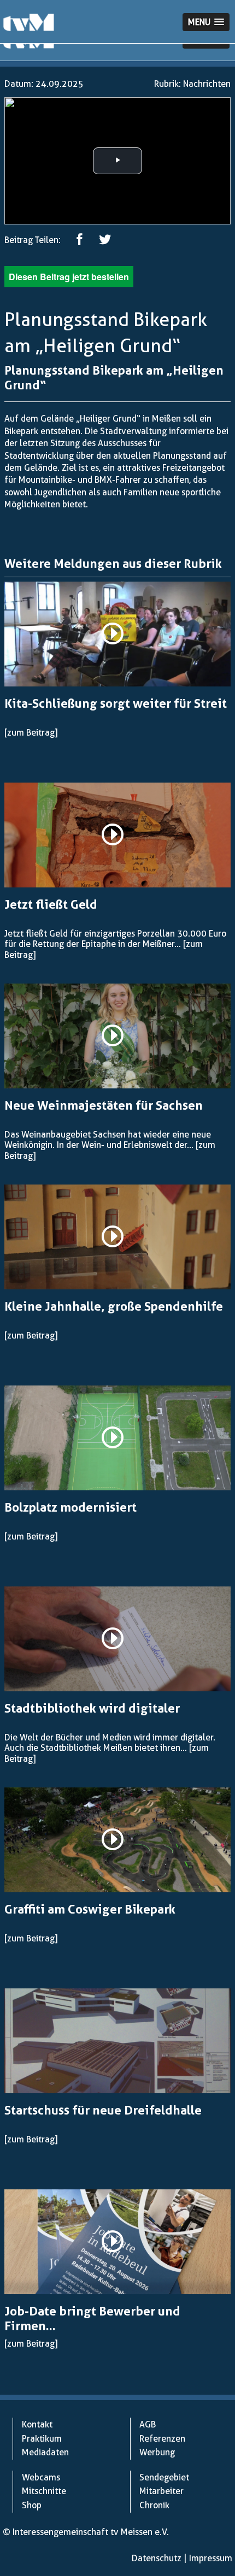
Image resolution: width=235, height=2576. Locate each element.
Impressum (211, 2558)
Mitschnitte (44, 2491)
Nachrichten (207, 84)
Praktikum (42, 2439)
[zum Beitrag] (31, 733)
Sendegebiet (164, 2477)
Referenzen (162, 2439)
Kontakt (37, 2424)
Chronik (154, 2505)
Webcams (41, 2477)
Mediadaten (45, 2452)
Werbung (157, 2452)
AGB (148, 2424)
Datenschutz (157, 2558)
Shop (32, 2505)
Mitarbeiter (161, 2491)
